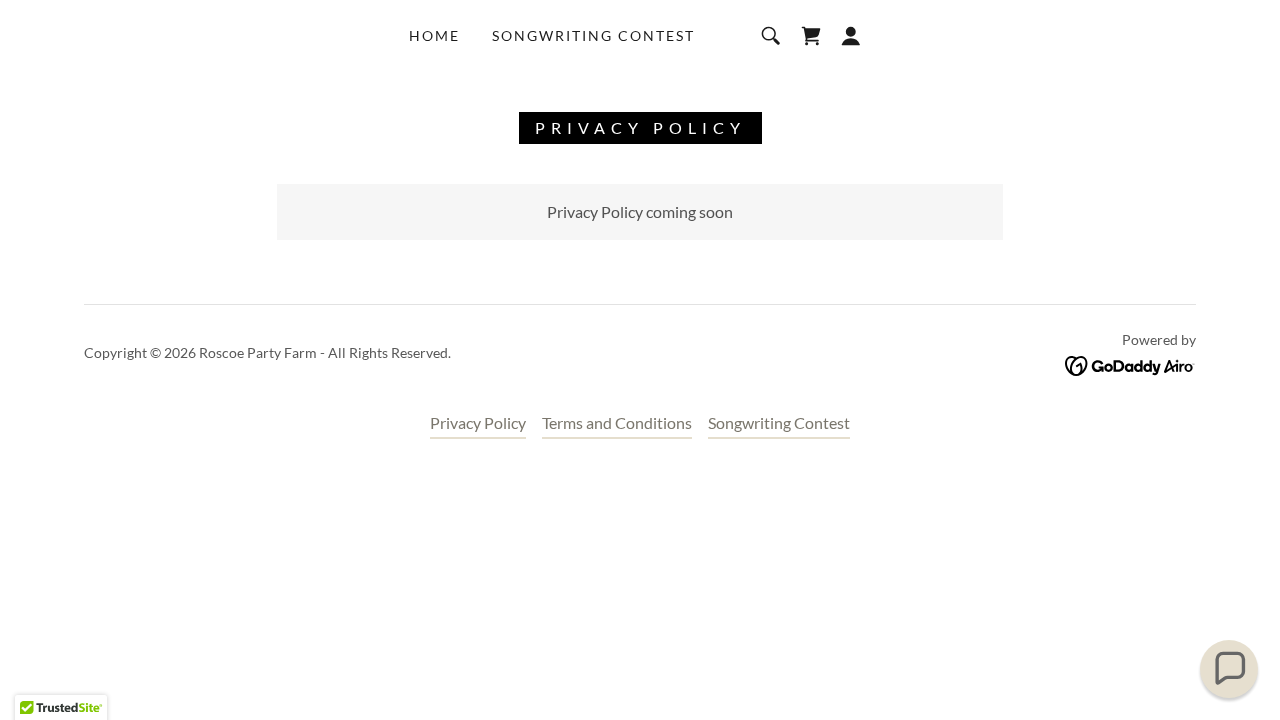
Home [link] (434, 35)
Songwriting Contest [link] (593, 35)
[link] (811, 36)
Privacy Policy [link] (478, 422)
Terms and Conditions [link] (617, 422)
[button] (851, 36)
